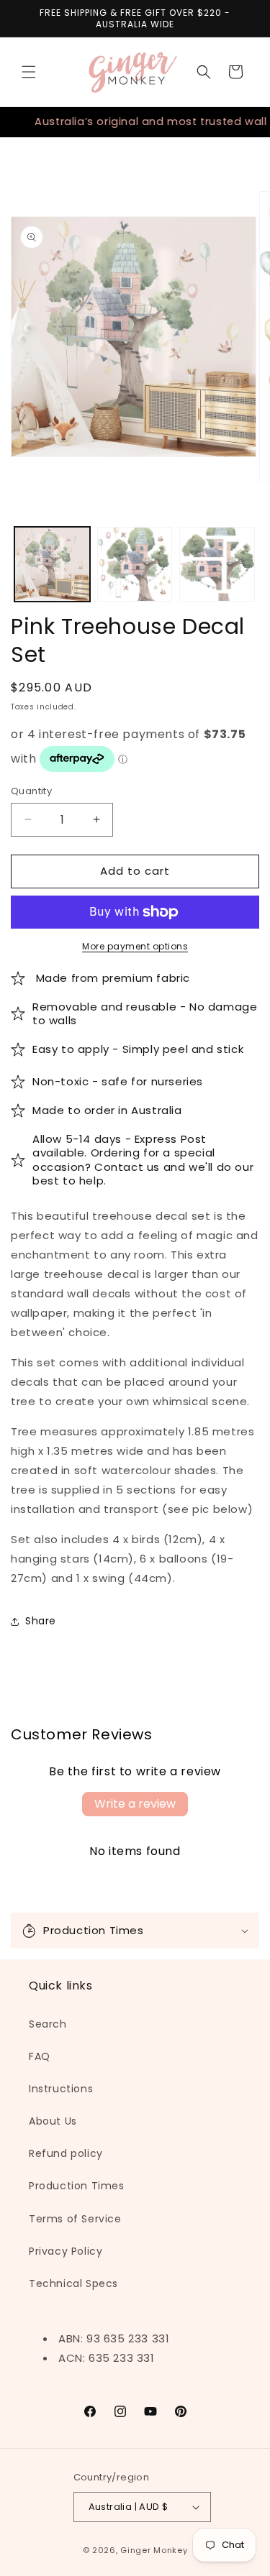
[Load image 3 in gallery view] (217, 565)
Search (48, 2024)
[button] (29, 72)
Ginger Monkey (154, 2550)
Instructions (61, 2089)
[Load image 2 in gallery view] (135, 565)
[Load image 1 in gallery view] (52, 565)
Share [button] (41, 1621)
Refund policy (66, 2153)
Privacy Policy (66, 2251)
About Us (53, 2121)
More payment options (135, 946)
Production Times (77, 2186)
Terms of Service (75, 2219)
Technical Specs (73, 2283)
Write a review (135, 1804)
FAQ (40, 2056)
